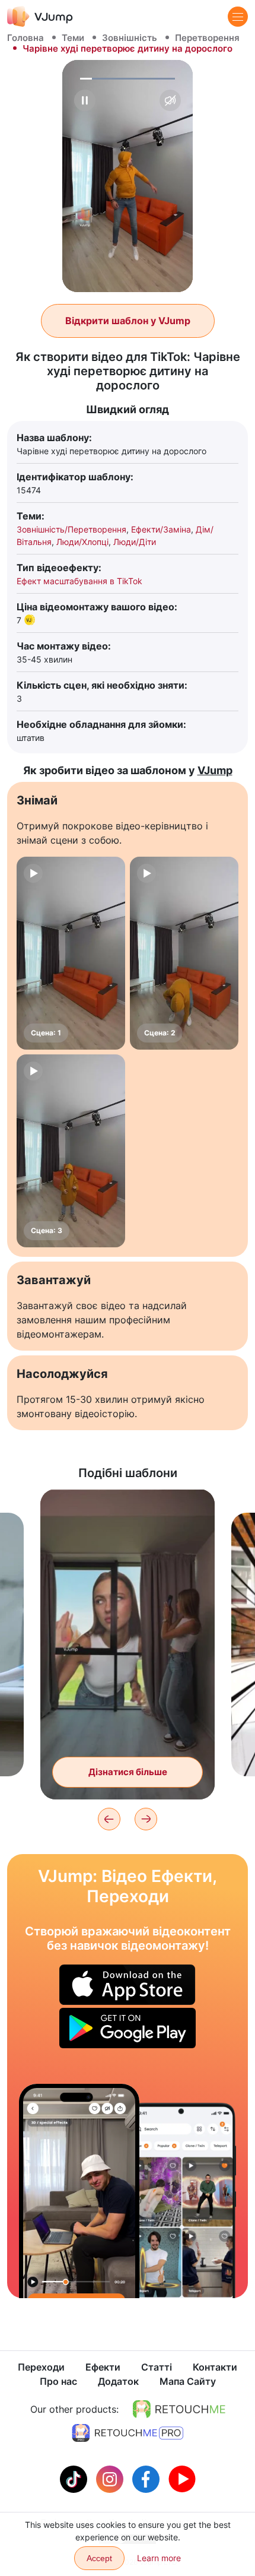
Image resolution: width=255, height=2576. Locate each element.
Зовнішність (130, 38)
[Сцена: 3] (71, 1151)
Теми (73, 38)
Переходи (41, 2367)
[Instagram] (111, 2478)
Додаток (118, 2381)
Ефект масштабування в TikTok (79, 581)
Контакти (215, 2367)
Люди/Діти (135, 542)
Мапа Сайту (188, 2381)
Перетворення (207, 38)
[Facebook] (147, 2478)
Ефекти (103, 2367)
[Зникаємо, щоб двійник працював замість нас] (79, 2191)
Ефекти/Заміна (161, 529)
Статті (157, 2367)
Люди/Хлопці (82, 542)
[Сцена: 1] (71, 953)
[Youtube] (182, 2478)
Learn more (159, 2558)
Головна (26, 38)
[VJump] (40, 16)
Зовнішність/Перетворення (71, 529)
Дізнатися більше (128, 1772)
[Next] (146, 1819)
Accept (99, 2558)
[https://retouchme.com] (179, 2409)
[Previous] (109, 1819)
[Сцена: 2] (184, 953)
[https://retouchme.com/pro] (128, 2433)
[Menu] (238, 17)
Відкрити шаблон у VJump (128, 321)
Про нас (58, 2381)
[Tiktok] (75, 2478)
